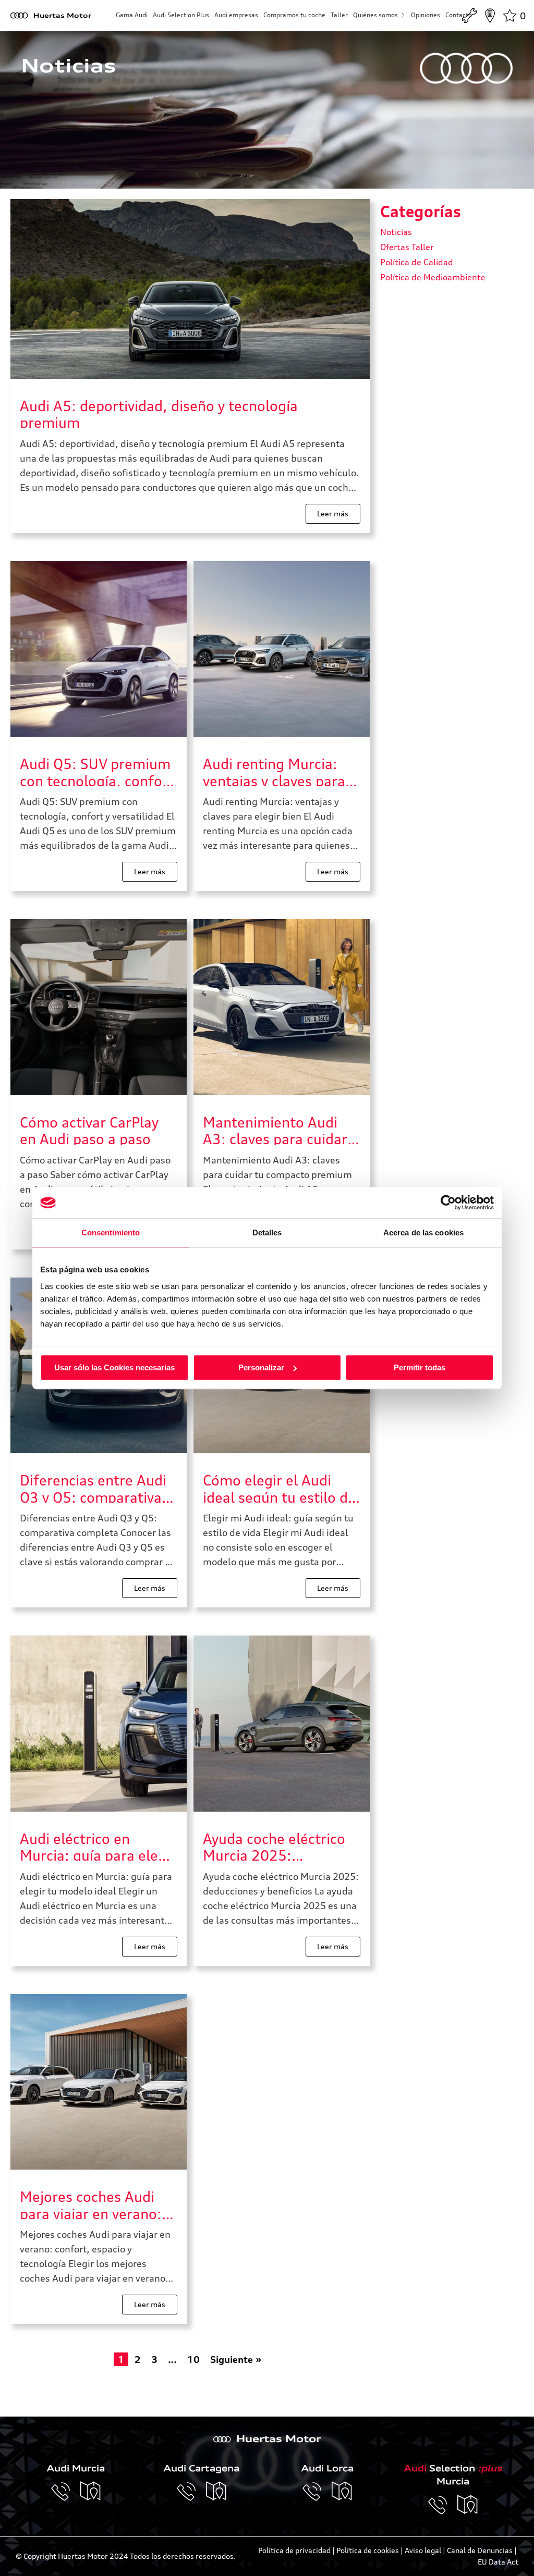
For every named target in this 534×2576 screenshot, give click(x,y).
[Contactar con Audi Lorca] (317, 2492)
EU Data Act (498, 2562)
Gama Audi (132, 15)
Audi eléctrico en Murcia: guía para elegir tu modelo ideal (98, 1846)
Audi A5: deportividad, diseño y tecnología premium (159, 413)
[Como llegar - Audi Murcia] (91, 2492)
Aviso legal (423, 2550)
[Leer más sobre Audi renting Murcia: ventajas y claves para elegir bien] (282, 649)
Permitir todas (420, 1367)
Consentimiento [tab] (111, 1233)
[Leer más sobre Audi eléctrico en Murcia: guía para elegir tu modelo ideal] (99, 1724)
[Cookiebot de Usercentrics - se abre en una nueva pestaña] (448, 1203)
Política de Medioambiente (433, 277)
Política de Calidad (417, 262)
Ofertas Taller (407, 247)
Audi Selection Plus (181, 15)
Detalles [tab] (267, 1233)
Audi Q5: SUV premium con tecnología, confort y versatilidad (97, 771)
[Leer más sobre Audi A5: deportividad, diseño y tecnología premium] (190, 289)
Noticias (396, 232)
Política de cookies (368, 2550)
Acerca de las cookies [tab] (423, 1233)
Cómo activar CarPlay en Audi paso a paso (89, 1129)
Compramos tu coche (294, 15)
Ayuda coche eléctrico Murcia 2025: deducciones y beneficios (274, 1846)
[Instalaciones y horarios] (490, 16)
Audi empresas (236, 15)
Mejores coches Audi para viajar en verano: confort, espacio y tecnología (91, 2204)
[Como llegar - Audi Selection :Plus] (468, 2505)
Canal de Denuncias (480, 2550)
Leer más (333, 513)
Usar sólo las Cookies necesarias (114, 1367)
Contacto (459, 15)
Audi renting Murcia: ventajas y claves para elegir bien (274, 771)
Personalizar (261, 1367)
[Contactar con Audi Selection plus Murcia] (443, 2505)
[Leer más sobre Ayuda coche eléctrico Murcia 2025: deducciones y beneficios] (282, 1724)
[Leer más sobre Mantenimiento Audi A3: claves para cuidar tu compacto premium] (282, 1007)
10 (193, 2359)
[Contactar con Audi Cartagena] (191, 2492)
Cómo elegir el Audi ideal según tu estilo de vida (279, 1487)
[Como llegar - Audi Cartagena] (216, 2492)
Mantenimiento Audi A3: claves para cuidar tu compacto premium (276, 1129)
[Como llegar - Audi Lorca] (342, 2492)
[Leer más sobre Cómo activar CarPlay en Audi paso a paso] (99, 1007)
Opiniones (426, 15)
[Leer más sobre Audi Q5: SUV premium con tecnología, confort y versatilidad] (99, 649)
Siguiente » (236, 2359)
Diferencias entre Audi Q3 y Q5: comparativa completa (93, 1487)
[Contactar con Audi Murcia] (66, 2492)
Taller (339, 15)
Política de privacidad (294, 2550)
